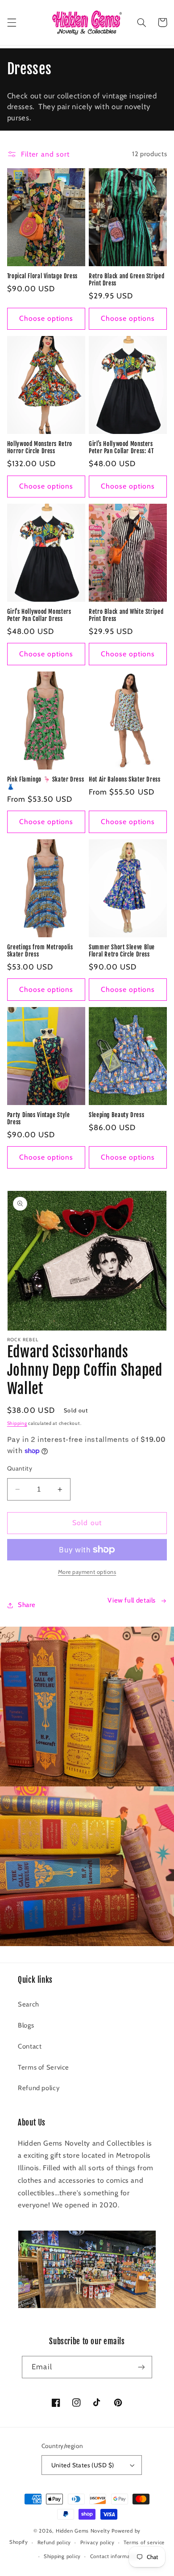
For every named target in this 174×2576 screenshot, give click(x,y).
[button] (12, 22)
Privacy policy (97, 2542)
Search (29, 2004)
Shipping (17, 1423)
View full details (132, 1600)
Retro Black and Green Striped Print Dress (126, 280)
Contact (30, 2046)
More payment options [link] (87, 1572)
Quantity (20, 1468)
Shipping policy (62, 2556)
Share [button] (27, 1605)
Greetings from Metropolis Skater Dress (40, 951)
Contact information (115, 2556)
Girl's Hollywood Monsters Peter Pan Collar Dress (39, 615)
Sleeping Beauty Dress (116, 1115)
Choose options (46, 318)
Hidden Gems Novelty (83, 2531)
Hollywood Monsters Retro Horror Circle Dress (40, 447)
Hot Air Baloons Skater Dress (125, 779)
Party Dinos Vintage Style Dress (39, 1118)
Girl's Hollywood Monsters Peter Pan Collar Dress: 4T (121, 447)
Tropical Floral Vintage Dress (42, 276)
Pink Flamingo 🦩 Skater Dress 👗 (46, 783)
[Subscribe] (141, 2367)
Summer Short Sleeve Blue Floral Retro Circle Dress (122, 951)
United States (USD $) (83, 2465)
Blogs (26, 2025)
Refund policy (39, 2088)
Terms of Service (43, 2067)
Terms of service (144, 2542)
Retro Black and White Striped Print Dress (126, 615)
